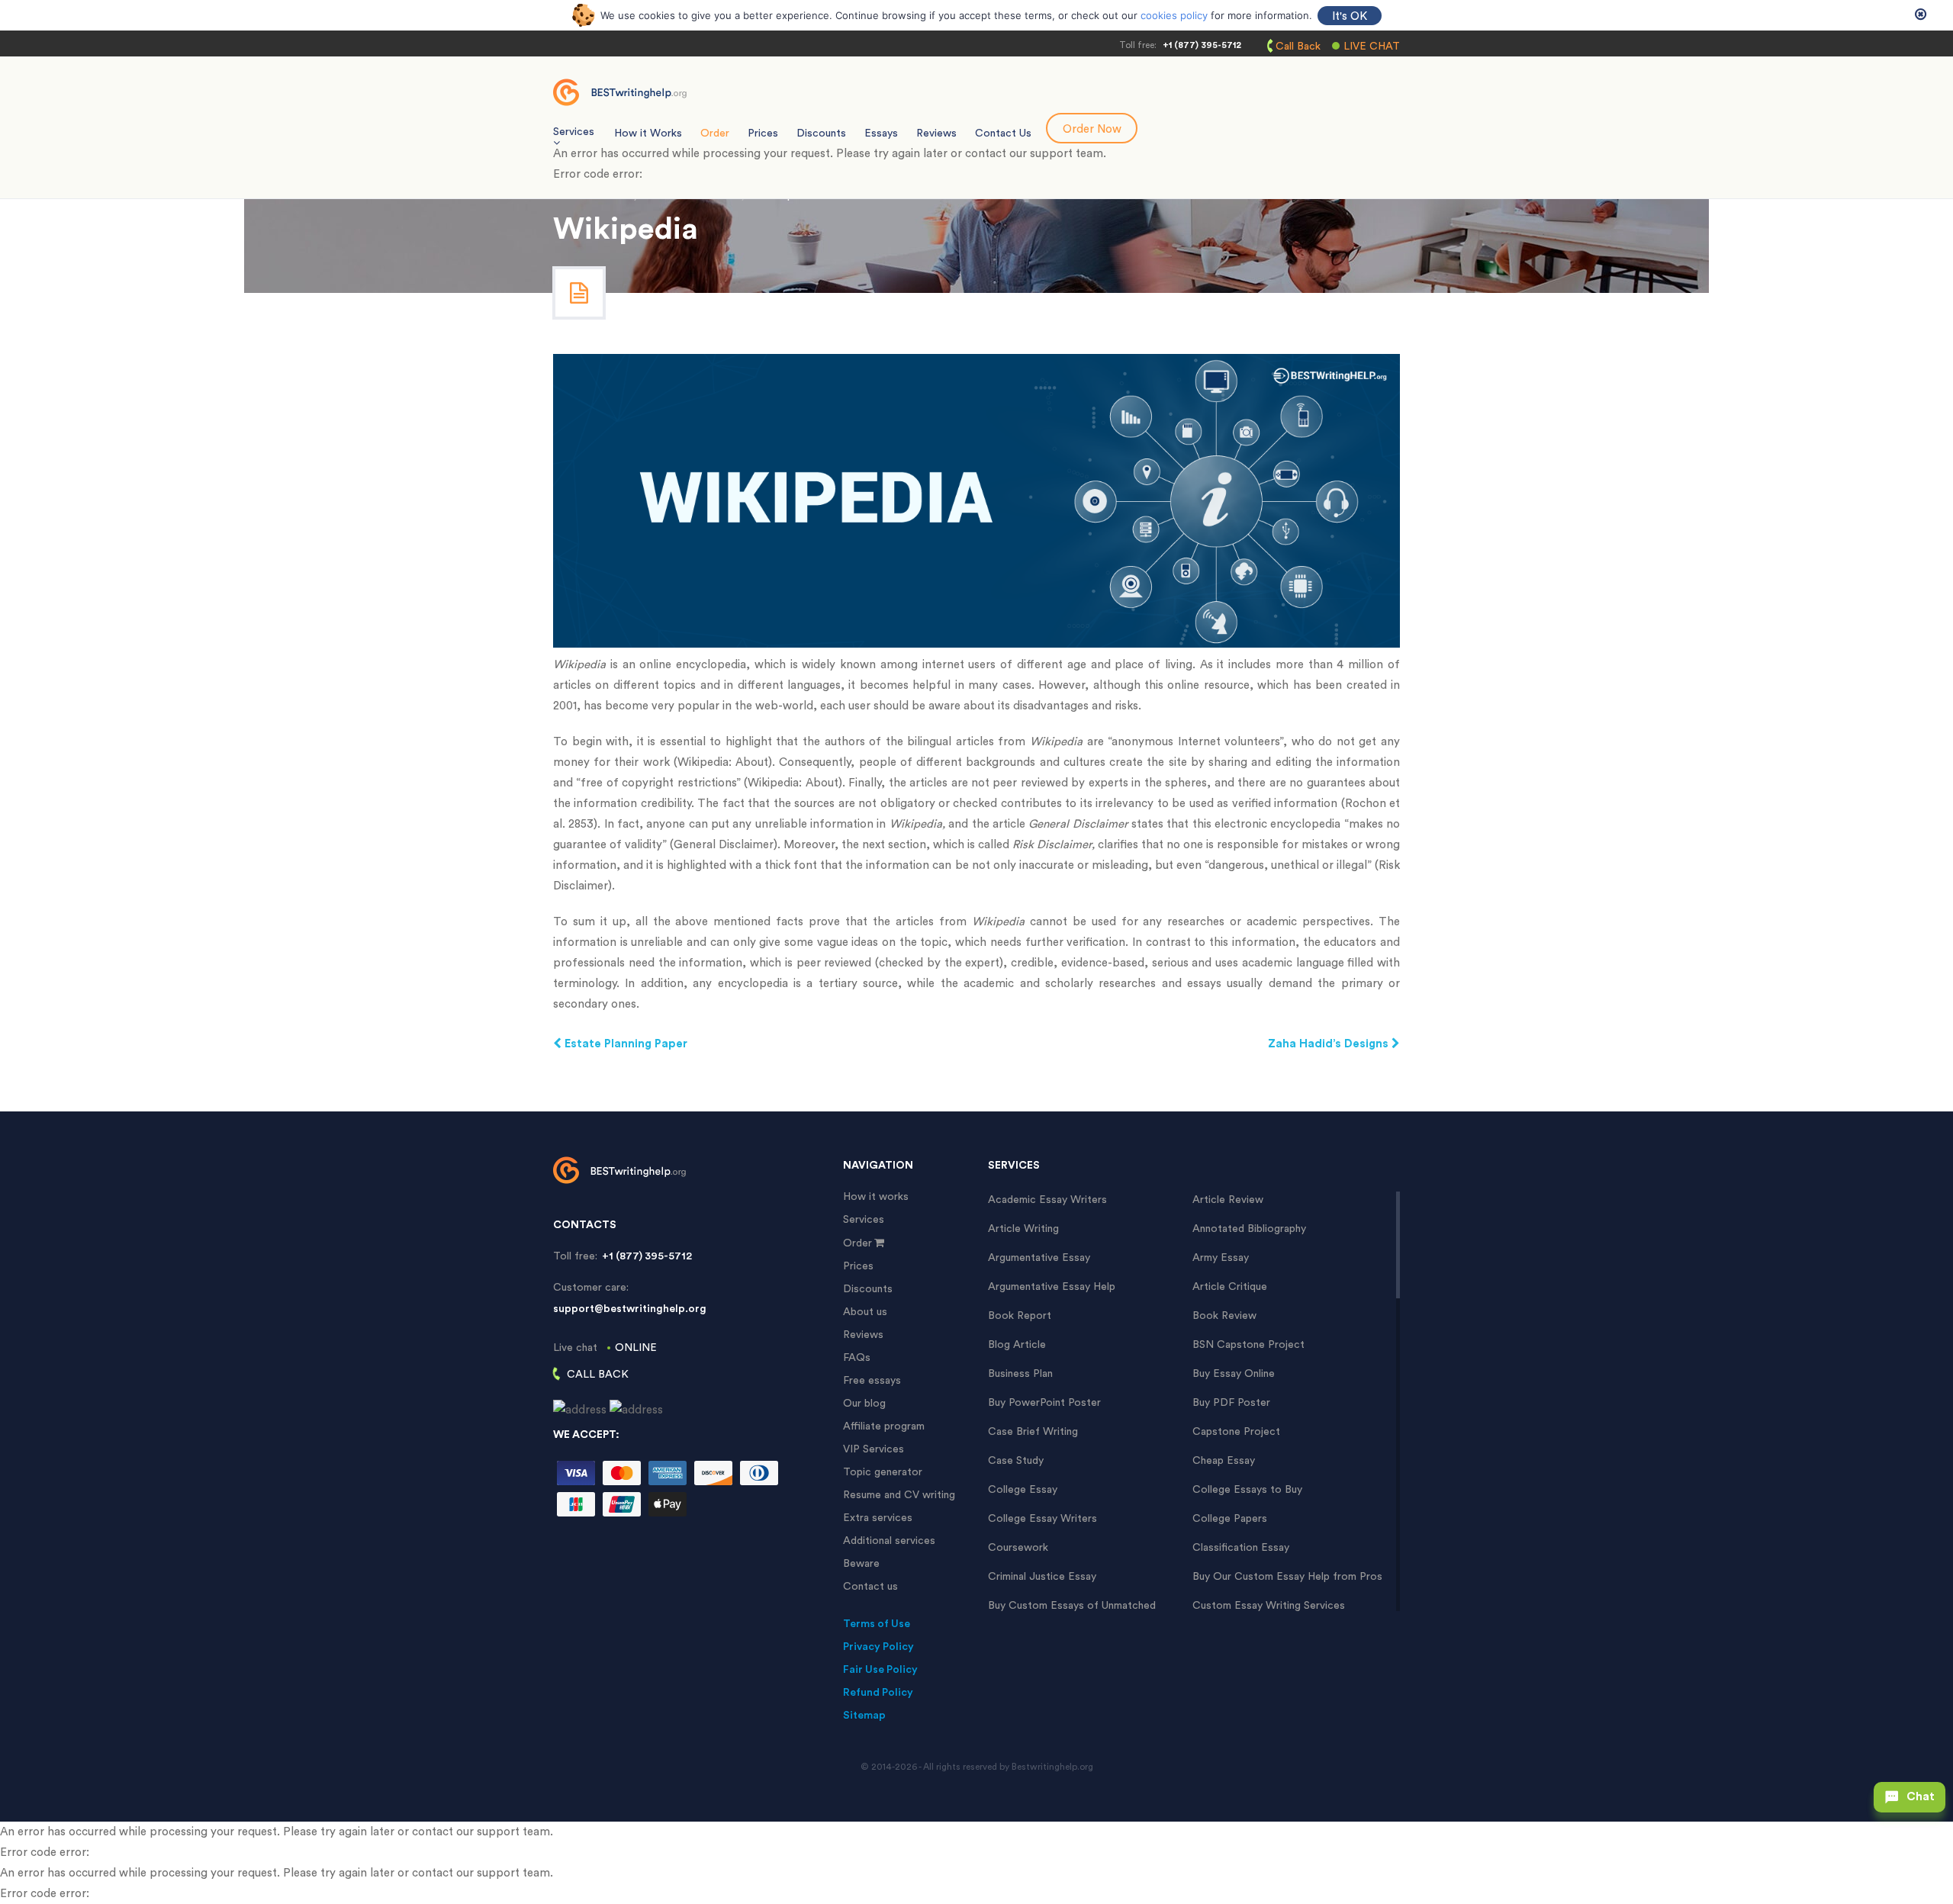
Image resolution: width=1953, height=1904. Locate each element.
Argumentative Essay (1039, 1258)
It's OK (1350, 16)
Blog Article (1017, 1345)
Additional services (889, 1541)
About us (865, 1312)
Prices (763, 133)
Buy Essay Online (1234, 1374)
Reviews (936, 133)
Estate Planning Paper (624, 1044)
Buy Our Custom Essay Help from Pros (1287, 1577)
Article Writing (1023, 1229)
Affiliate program (884, 1426)
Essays (881, 133)
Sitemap (864, 1716)
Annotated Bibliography (1249, 1229)
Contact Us (1003, 133)
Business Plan (1020, 1374)
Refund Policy (878, 1693)
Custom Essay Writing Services (1269, 1606)
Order (715, 133)
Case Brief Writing (1033, 1432)
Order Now (1092, 129)
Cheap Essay (1224, 1461)
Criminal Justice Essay (1042, 1577)
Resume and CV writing (899, 1495)
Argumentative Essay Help (1052, 1287)
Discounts (821, 133)
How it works (876, 1197)
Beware (861, 1564)
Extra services (878, 1518)
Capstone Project (1236, 1432)
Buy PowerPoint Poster (1044, 1403)
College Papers (1230, 1519)
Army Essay (1221, 1258)
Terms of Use (877, 1624)
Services (864, 1220)
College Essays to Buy (1247, 1490)
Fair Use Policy (880, 1670)
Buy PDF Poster (1231, 1403)
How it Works (648, 133)
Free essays (872, 1381)
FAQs (857, 1358)
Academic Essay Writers (1047, 1200)
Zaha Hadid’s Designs (1330, 1044)
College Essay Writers (1042, 1519)
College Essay (1023, 1490)
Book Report (1020, 1316)
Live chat (1372, 47)
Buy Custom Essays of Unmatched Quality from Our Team (1072, 1606)
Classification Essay (1241, 1548)
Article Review (1228, 1200)
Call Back (1298, 47)
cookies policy (1174, 15)
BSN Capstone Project (1248, 1345)
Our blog (864, 1404)
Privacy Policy (878, 1647)
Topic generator (883, 1472)
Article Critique (1230, 1287)
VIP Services (874, 1449)
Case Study (1016, 1461)
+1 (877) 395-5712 (1202, 45)
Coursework (1018, 1548)
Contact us (870, 1587)
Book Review (1224, 1316)
